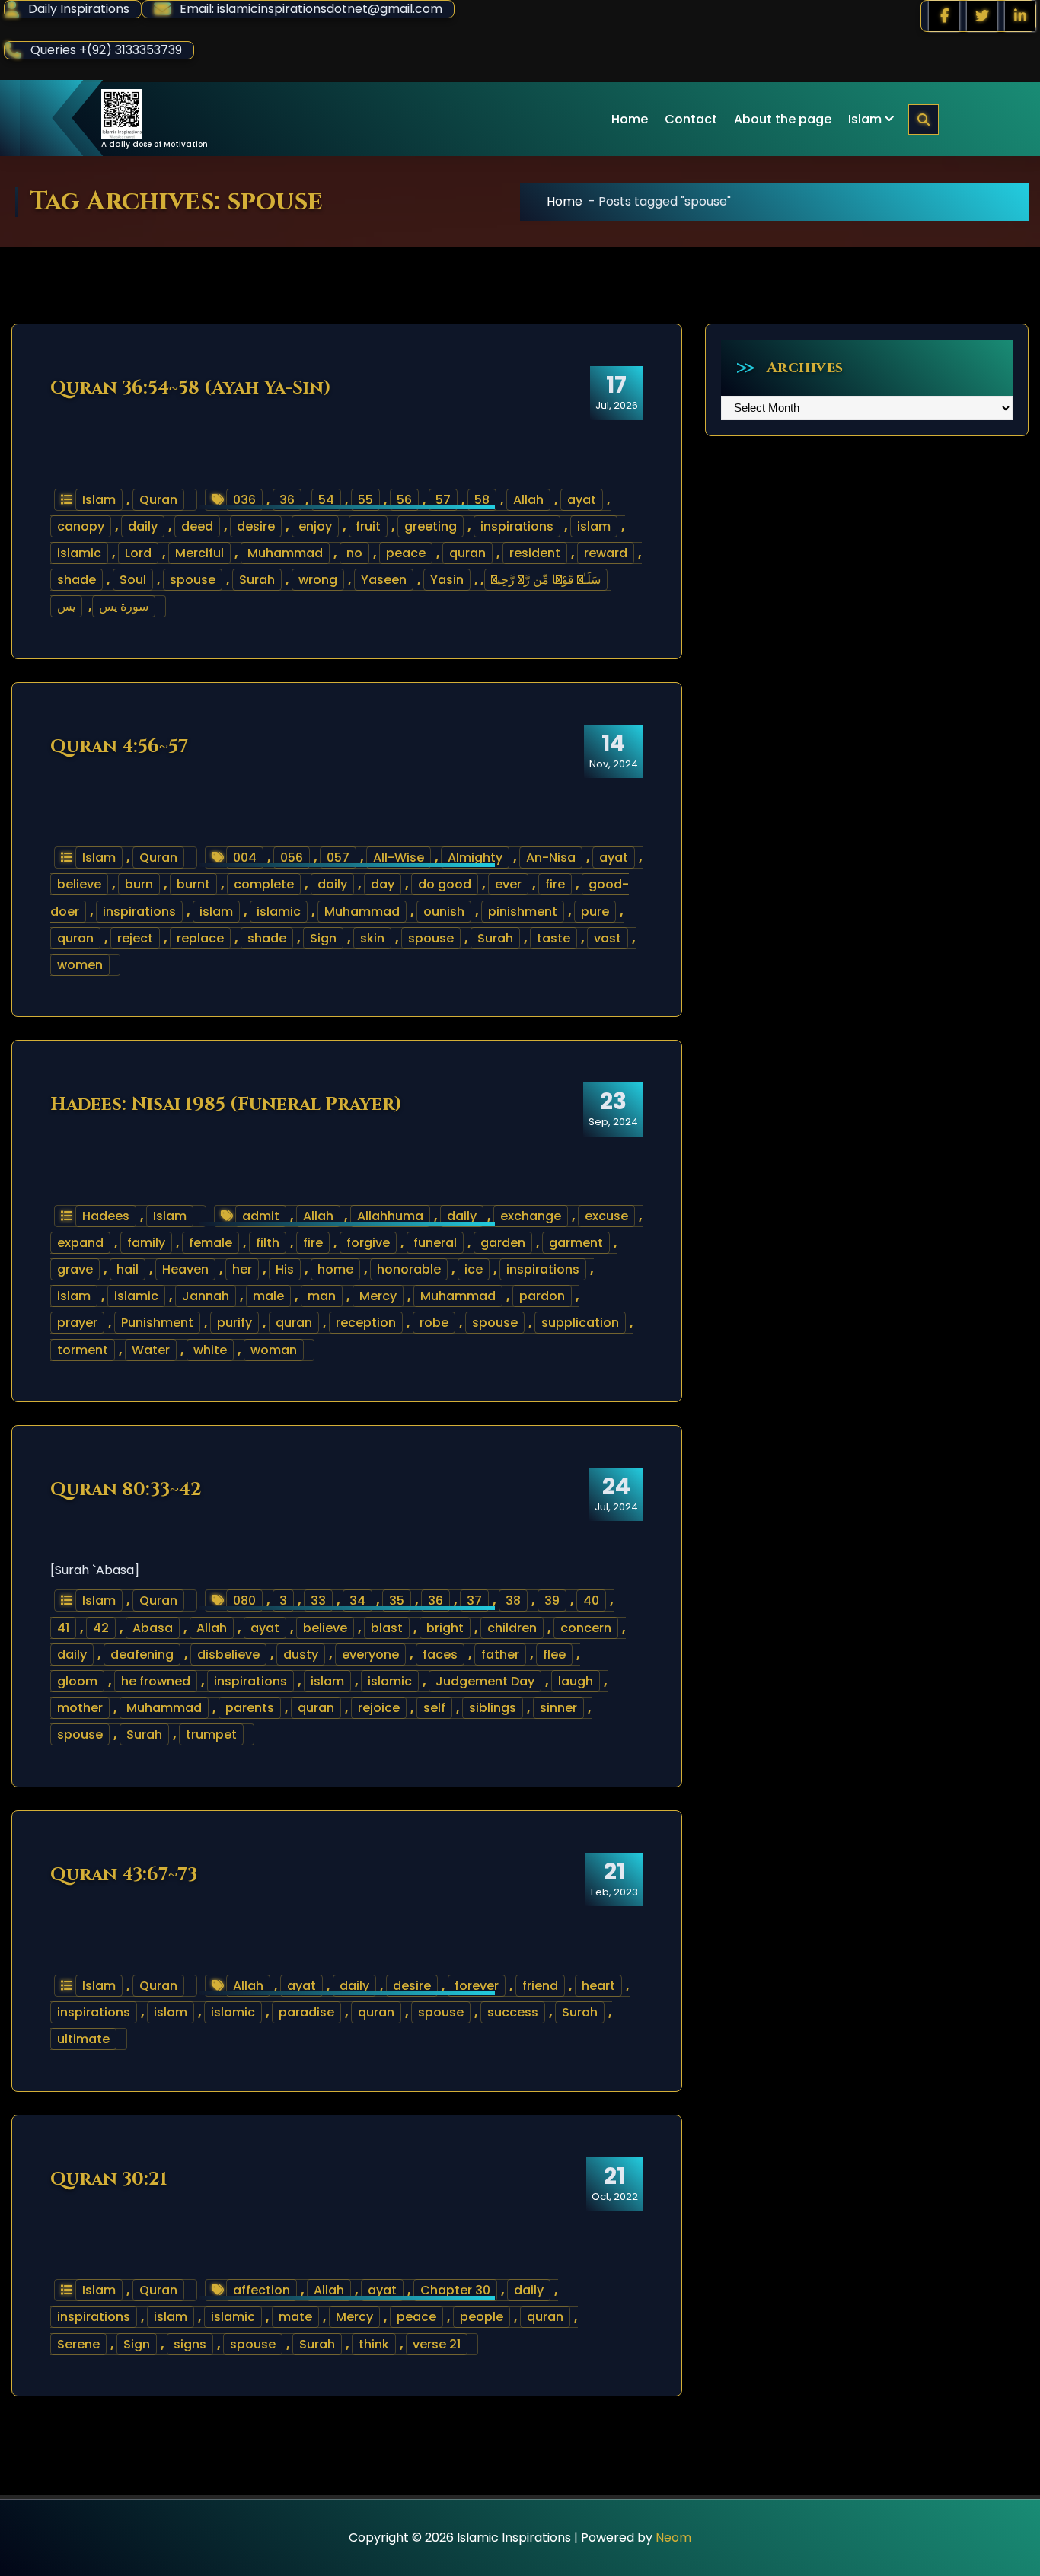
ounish (444, 912)
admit (261, 1216)
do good (445, 884)
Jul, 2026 (617, 392)
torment (83, 1350)
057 (338, 858)
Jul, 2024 (616, 1494)
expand (80, 1243)
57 (443, 500)
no (354, 553)
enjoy (315, 526)
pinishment (523, 912)
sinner (558, 1708)
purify (234, 1323)
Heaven (185, 1269)
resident (535, 553)
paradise (306, 2012)
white (210, 1350)
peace (406, 553)
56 (404, 500)
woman (274, 1350)
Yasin (447, 580)
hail (128, 1269)
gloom (77, 1681)
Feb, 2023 (614, 1879)
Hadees (106, 1216)
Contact (691, 119)
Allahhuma (390, 1216)
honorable (409, 1269)
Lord (138, 553)
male (268, 1296)
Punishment (157, 1323)
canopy (81, 526)
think (374, 2344)
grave (75, 1269)
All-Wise (399, 858)
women (80, 965)
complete (264, 884)
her (242, 1269)
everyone (370, 1655)
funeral (435, 1243)
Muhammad (285, 553)
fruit (368, 526)
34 (357, 1600)
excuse (606, 1216)
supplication (580, 1323)
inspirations (517, 526)
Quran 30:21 (109, 2179)
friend (540, 1986)
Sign (323, 938)
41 (63, 1628)
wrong (318, 580)
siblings (493, 1708)
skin (372, 938)
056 (292, 858)
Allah (528, 500)
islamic (79, 553)
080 (244, 1600)
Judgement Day (485, 1681)
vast (608, 938)
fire (555, 884)
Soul (133, 580)
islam (594, 526)
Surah (257, 580)
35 (397, 1600)
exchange (531, 1216)
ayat (582, 500)
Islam (865, 119)
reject (135, 938)
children (512, 1628)
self (434, 1708)
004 (245, 858)
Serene (78, 2344)
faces (440, 1655)
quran (467, 553)
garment (576, 1243)
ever (508, 884)
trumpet (211, 1734)
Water (151, 1350)
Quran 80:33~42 (126, 1490)
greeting (431, 526)
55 (365, 500)
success (513, 2012)
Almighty (475, 858)
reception (366, 1323)
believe (79, 884)
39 (552, 1600)
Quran (158, 500)
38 (513, 1600)
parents (250, 1708)
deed (197, 526)
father (500, 1655)
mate (295, 2317)
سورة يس (124, 606)
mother (80, 1708)
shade (77, 580)
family (146, 1243)
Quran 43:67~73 (124, 1875)
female (211, 1243)
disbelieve (228, 1655)
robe (434, 1323)
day (383, 884)
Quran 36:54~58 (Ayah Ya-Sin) (191, 388)
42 (101, 1628)
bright (445, 1628)
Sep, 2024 (613, 1108)
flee (554, 1655)
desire (256, 526)
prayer (77, 1323)
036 (244, 500)
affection (262, 2290)
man (322, 1296)
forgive (368, 1243)
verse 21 (437, 2344)
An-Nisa (551, 858)
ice (474, 1269)
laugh (576, 1681)
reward (606, 553)
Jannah (206, 1296)
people (482, 2317)
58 (482, 500)
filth (268, 1243)
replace (200, 938)
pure (595, 912)
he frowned (156, 1681)
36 (287, 500)
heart (598, 1986)
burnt (193, 884)
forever (477, 1986)
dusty (301, 1655)
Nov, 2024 (614, 751)
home (335, 1269)
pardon (542, 1296)
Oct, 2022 (615, 2183)
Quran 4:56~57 (119, 747)
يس (66, 606)
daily (143, 526)
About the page (783, 119)
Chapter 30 (455, 2290)
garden (503, 1243)
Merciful (199, 553)
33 (318, 1600)
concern (586, 1628)
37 (474, 1600)
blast (387, 1628)
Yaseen (384, 580)
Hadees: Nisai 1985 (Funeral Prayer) (226, 1105)
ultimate (83, 2039)
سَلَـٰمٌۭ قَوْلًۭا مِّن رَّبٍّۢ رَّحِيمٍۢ (546, 580)
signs (190, 2344)
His (285, 1269)
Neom (673, 2538)
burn (139, 884)
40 (591, 1600)
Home (630, 119)
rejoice (379, 1708)
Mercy (378, 1296)
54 (326, 500)
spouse (193, 580)
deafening (142, 1655)
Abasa (153, 1628)
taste (553, 938)
